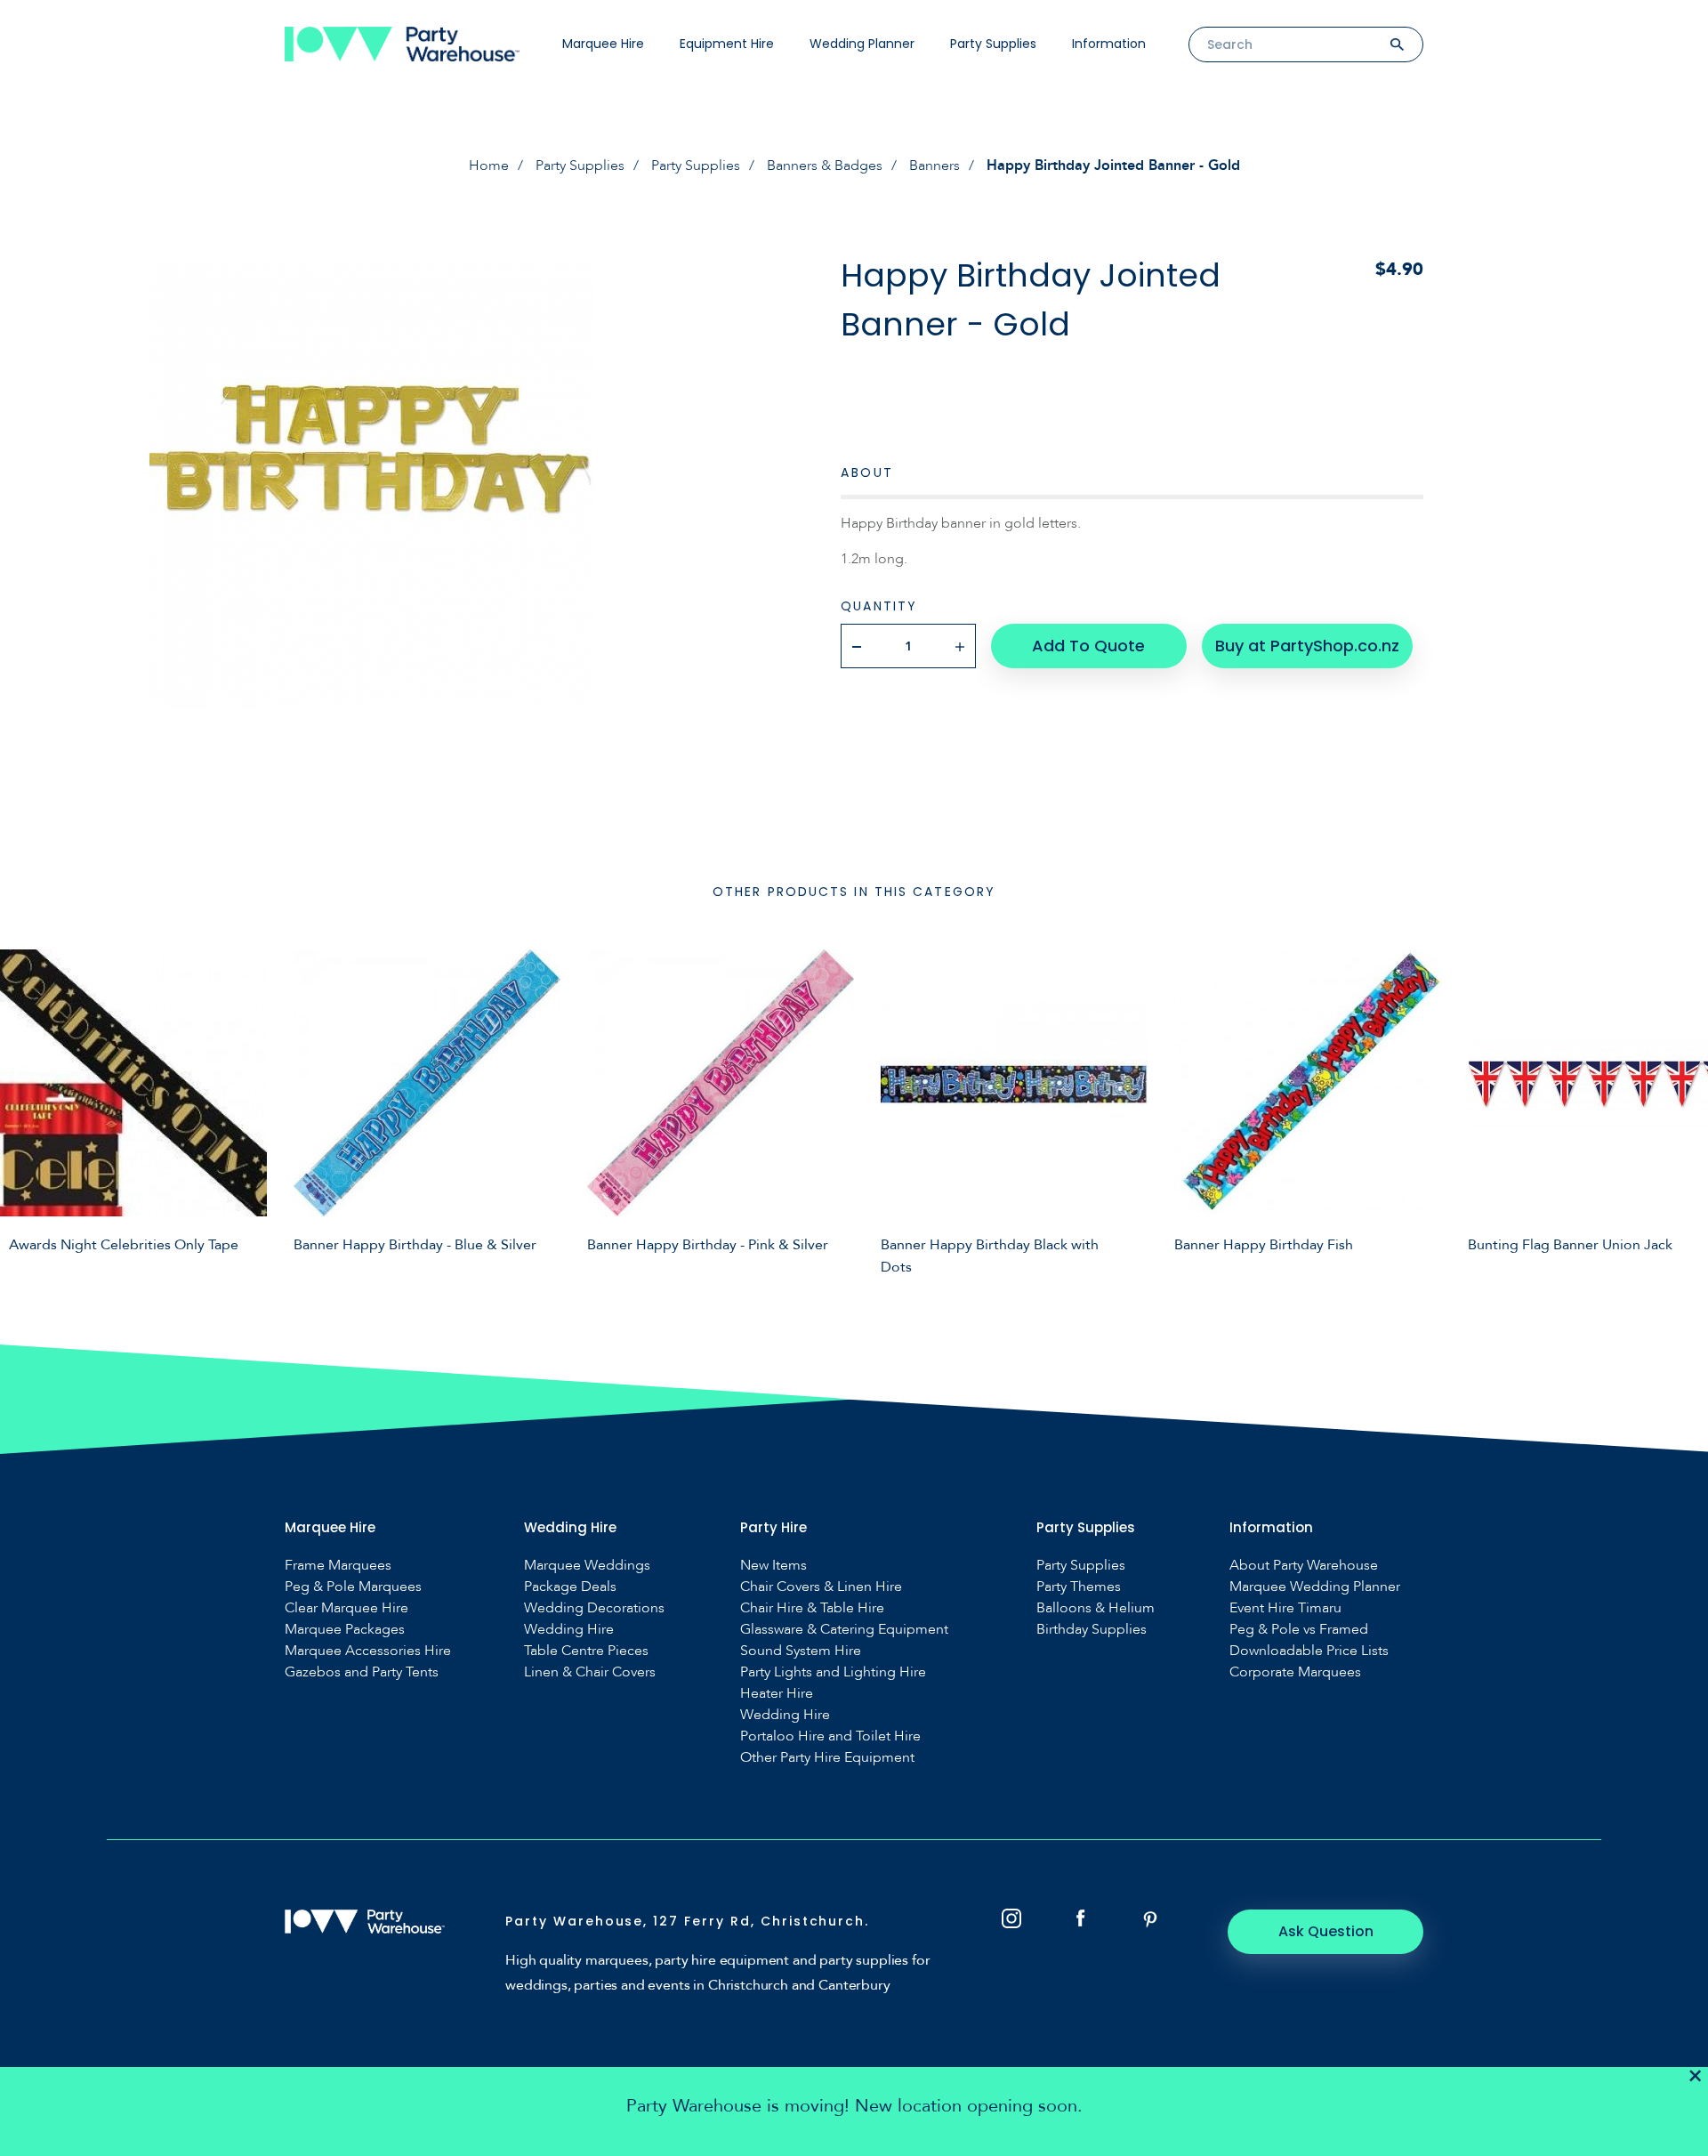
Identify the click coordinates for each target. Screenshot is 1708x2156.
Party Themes (1079, 1587)
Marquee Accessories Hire (368, 1651)
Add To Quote (1088, 646)
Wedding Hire (569, 1630)
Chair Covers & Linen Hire (821, 1587)
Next (1681, 1110)
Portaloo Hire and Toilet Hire (830, 1736)
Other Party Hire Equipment (827, 1758)
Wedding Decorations (594, 1608)
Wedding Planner (862, 44)
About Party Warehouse (1304, 1566)
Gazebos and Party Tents (362, 1672)
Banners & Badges (825, 166)
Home (489, 166)
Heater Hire (777, 1694)
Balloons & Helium (1096, 1608)
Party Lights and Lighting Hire (833, 1672)
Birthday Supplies (1092, 1630)
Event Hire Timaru (1285, 1608)
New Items (773, 1566)
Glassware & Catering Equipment (844, 1630)
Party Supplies (993, 44)
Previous (27, 1110)
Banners (935, 166)
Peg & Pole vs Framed (1299, 1630)
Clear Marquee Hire (346, 1608)
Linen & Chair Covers (590, 1672)
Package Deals (570, 1587)
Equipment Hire (727, 44)
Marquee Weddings (587, 1566)
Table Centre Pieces (586, 1651)
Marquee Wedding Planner (1315, 1587)
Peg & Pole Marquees (353, 1587)
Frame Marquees (338, 1566)
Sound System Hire (801, 1651)
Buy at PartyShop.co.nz (1307, 646)
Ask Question (1326, 1931)
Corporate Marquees (1295, 1672)
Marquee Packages (345, 1630)
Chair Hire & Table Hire (812, 1608)
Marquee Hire (603, 44)
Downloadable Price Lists (1309, 1651)
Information (1109, 44)
